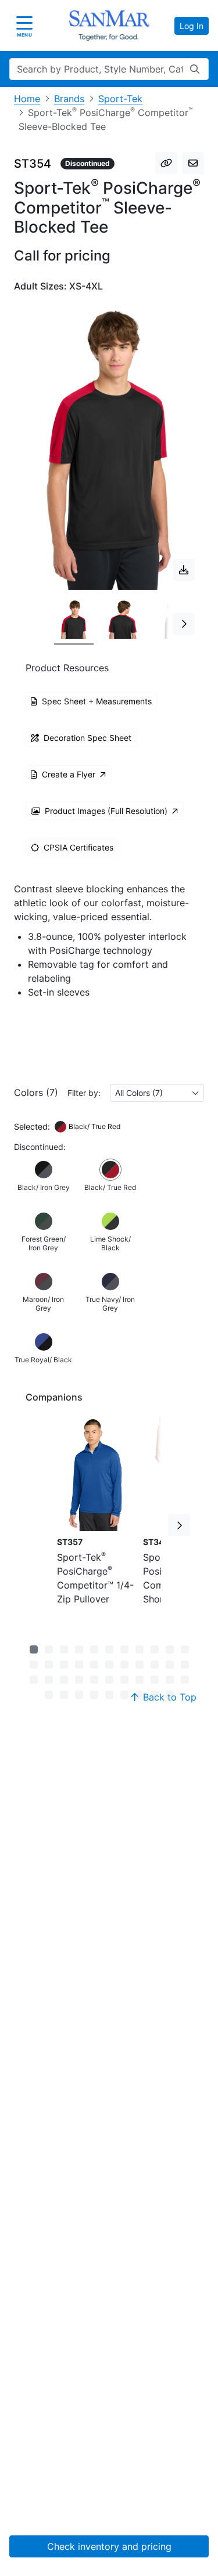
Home (27, 99)
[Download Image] (184, 570)
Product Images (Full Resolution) (106, 811)
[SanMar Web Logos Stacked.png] (109, 26)
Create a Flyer (69, 774)
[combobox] (157, 1093)
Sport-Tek (120, 99)
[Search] (195, 69)
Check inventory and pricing (109, 2546)
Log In (192, 26)
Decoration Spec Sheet (87, 738)
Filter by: (84, 1093)
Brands (69, 99)
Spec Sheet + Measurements (97, 701)
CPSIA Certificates (78, 847)
